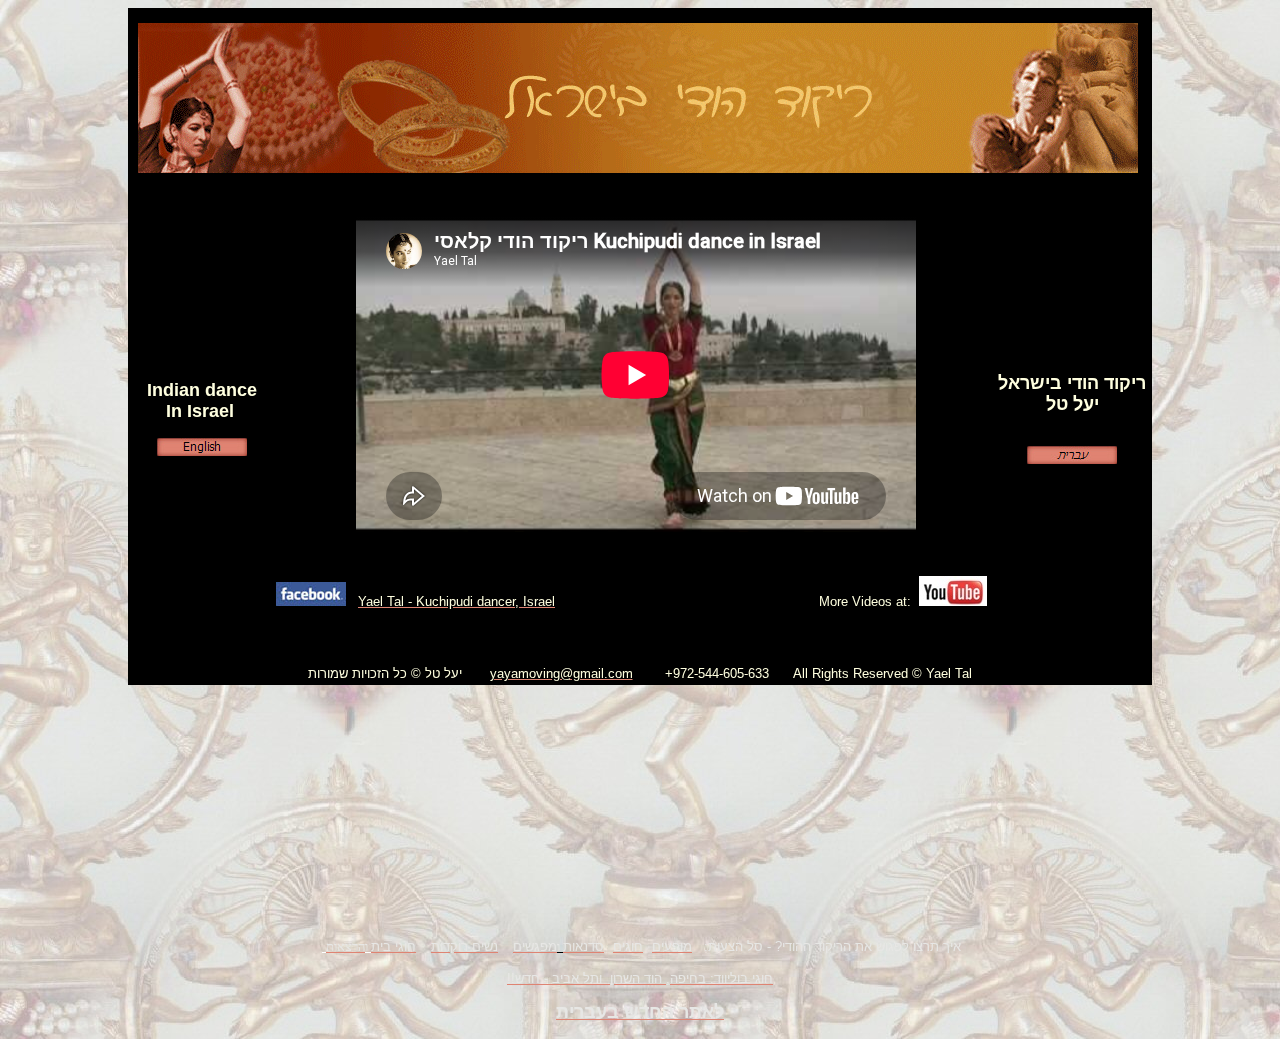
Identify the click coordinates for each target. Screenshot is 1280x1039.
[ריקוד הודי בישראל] (638, 168)
